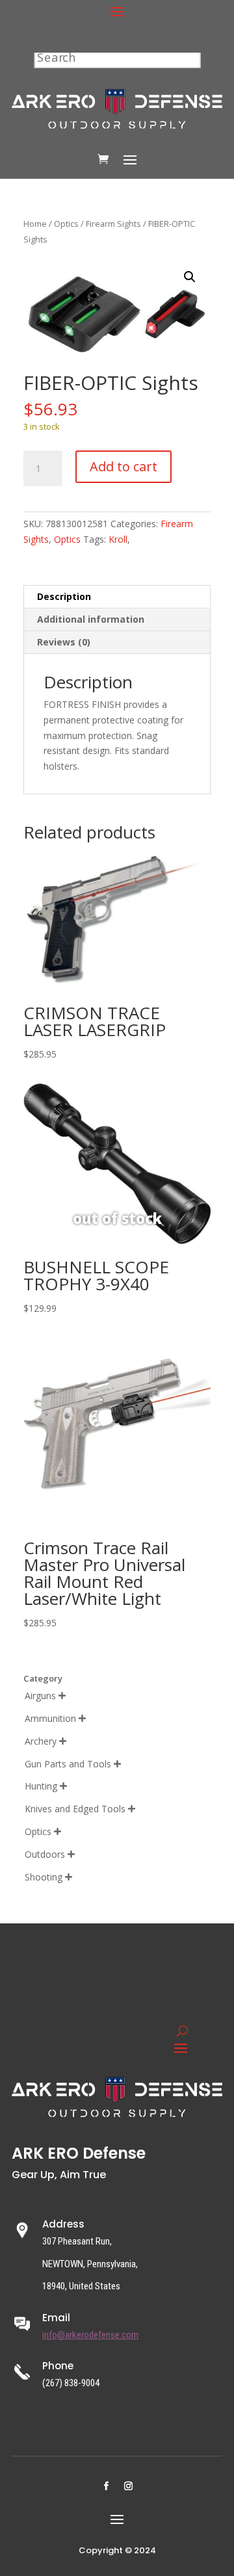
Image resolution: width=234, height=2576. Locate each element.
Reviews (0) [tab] (64, 642)
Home (35, 224)
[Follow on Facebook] (106, 2486)
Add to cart (123, 466)
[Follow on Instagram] (128, 2486)
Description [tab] (64, 596)
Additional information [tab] (91, 619)
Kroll (118, 539)
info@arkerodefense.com (90, 2335)
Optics (66, 224)
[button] (190, 277)
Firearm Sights (113, 224)
